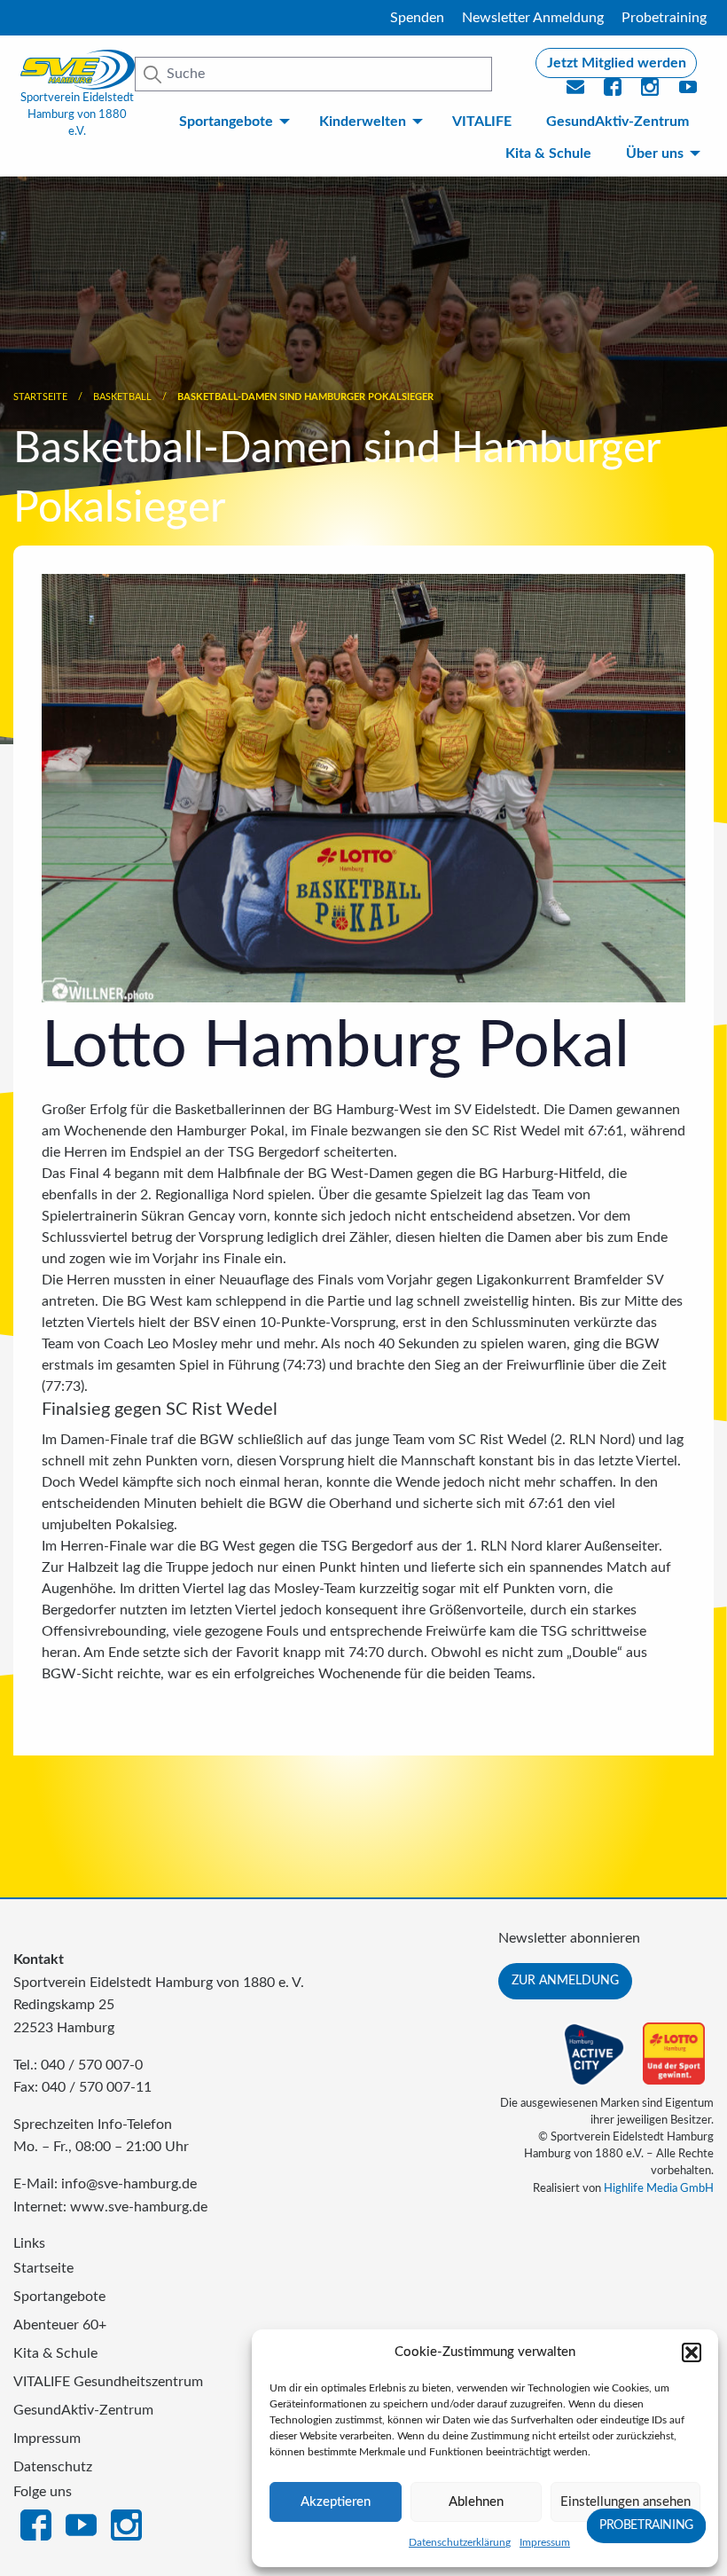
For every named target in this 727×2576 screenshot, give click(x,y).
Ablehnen (476, 2502)
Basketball (122, 397)
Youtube (689, 92)
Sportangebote (226, 122)
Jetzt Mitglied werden (617, 63)
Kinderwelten (363, 122)
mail (576, 92)
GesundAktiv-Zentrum (618, 122)
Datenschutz (53, 2467)
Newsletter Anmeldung (533, 18)
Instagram (126, 2524)
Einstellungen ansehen (625, 2502)
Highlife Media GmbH (659, 2188)
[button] (692, 2352)
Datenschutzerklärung (460, 2542)
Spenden (417, 18)
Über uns (655, 153)
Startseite (40, 397)
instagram (651, 92)
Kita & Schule (548, 153)
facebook (614, 92)
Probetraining (664, 18)
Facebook (36, 2524)
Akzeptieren (336, 2502)
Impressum (545, 2542)
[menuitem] (232, 122)
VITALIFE (482, 122)
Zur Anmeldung (565, 1980)
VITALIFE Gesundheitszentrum (108, 2382)
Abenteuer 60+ (60, 2325)
